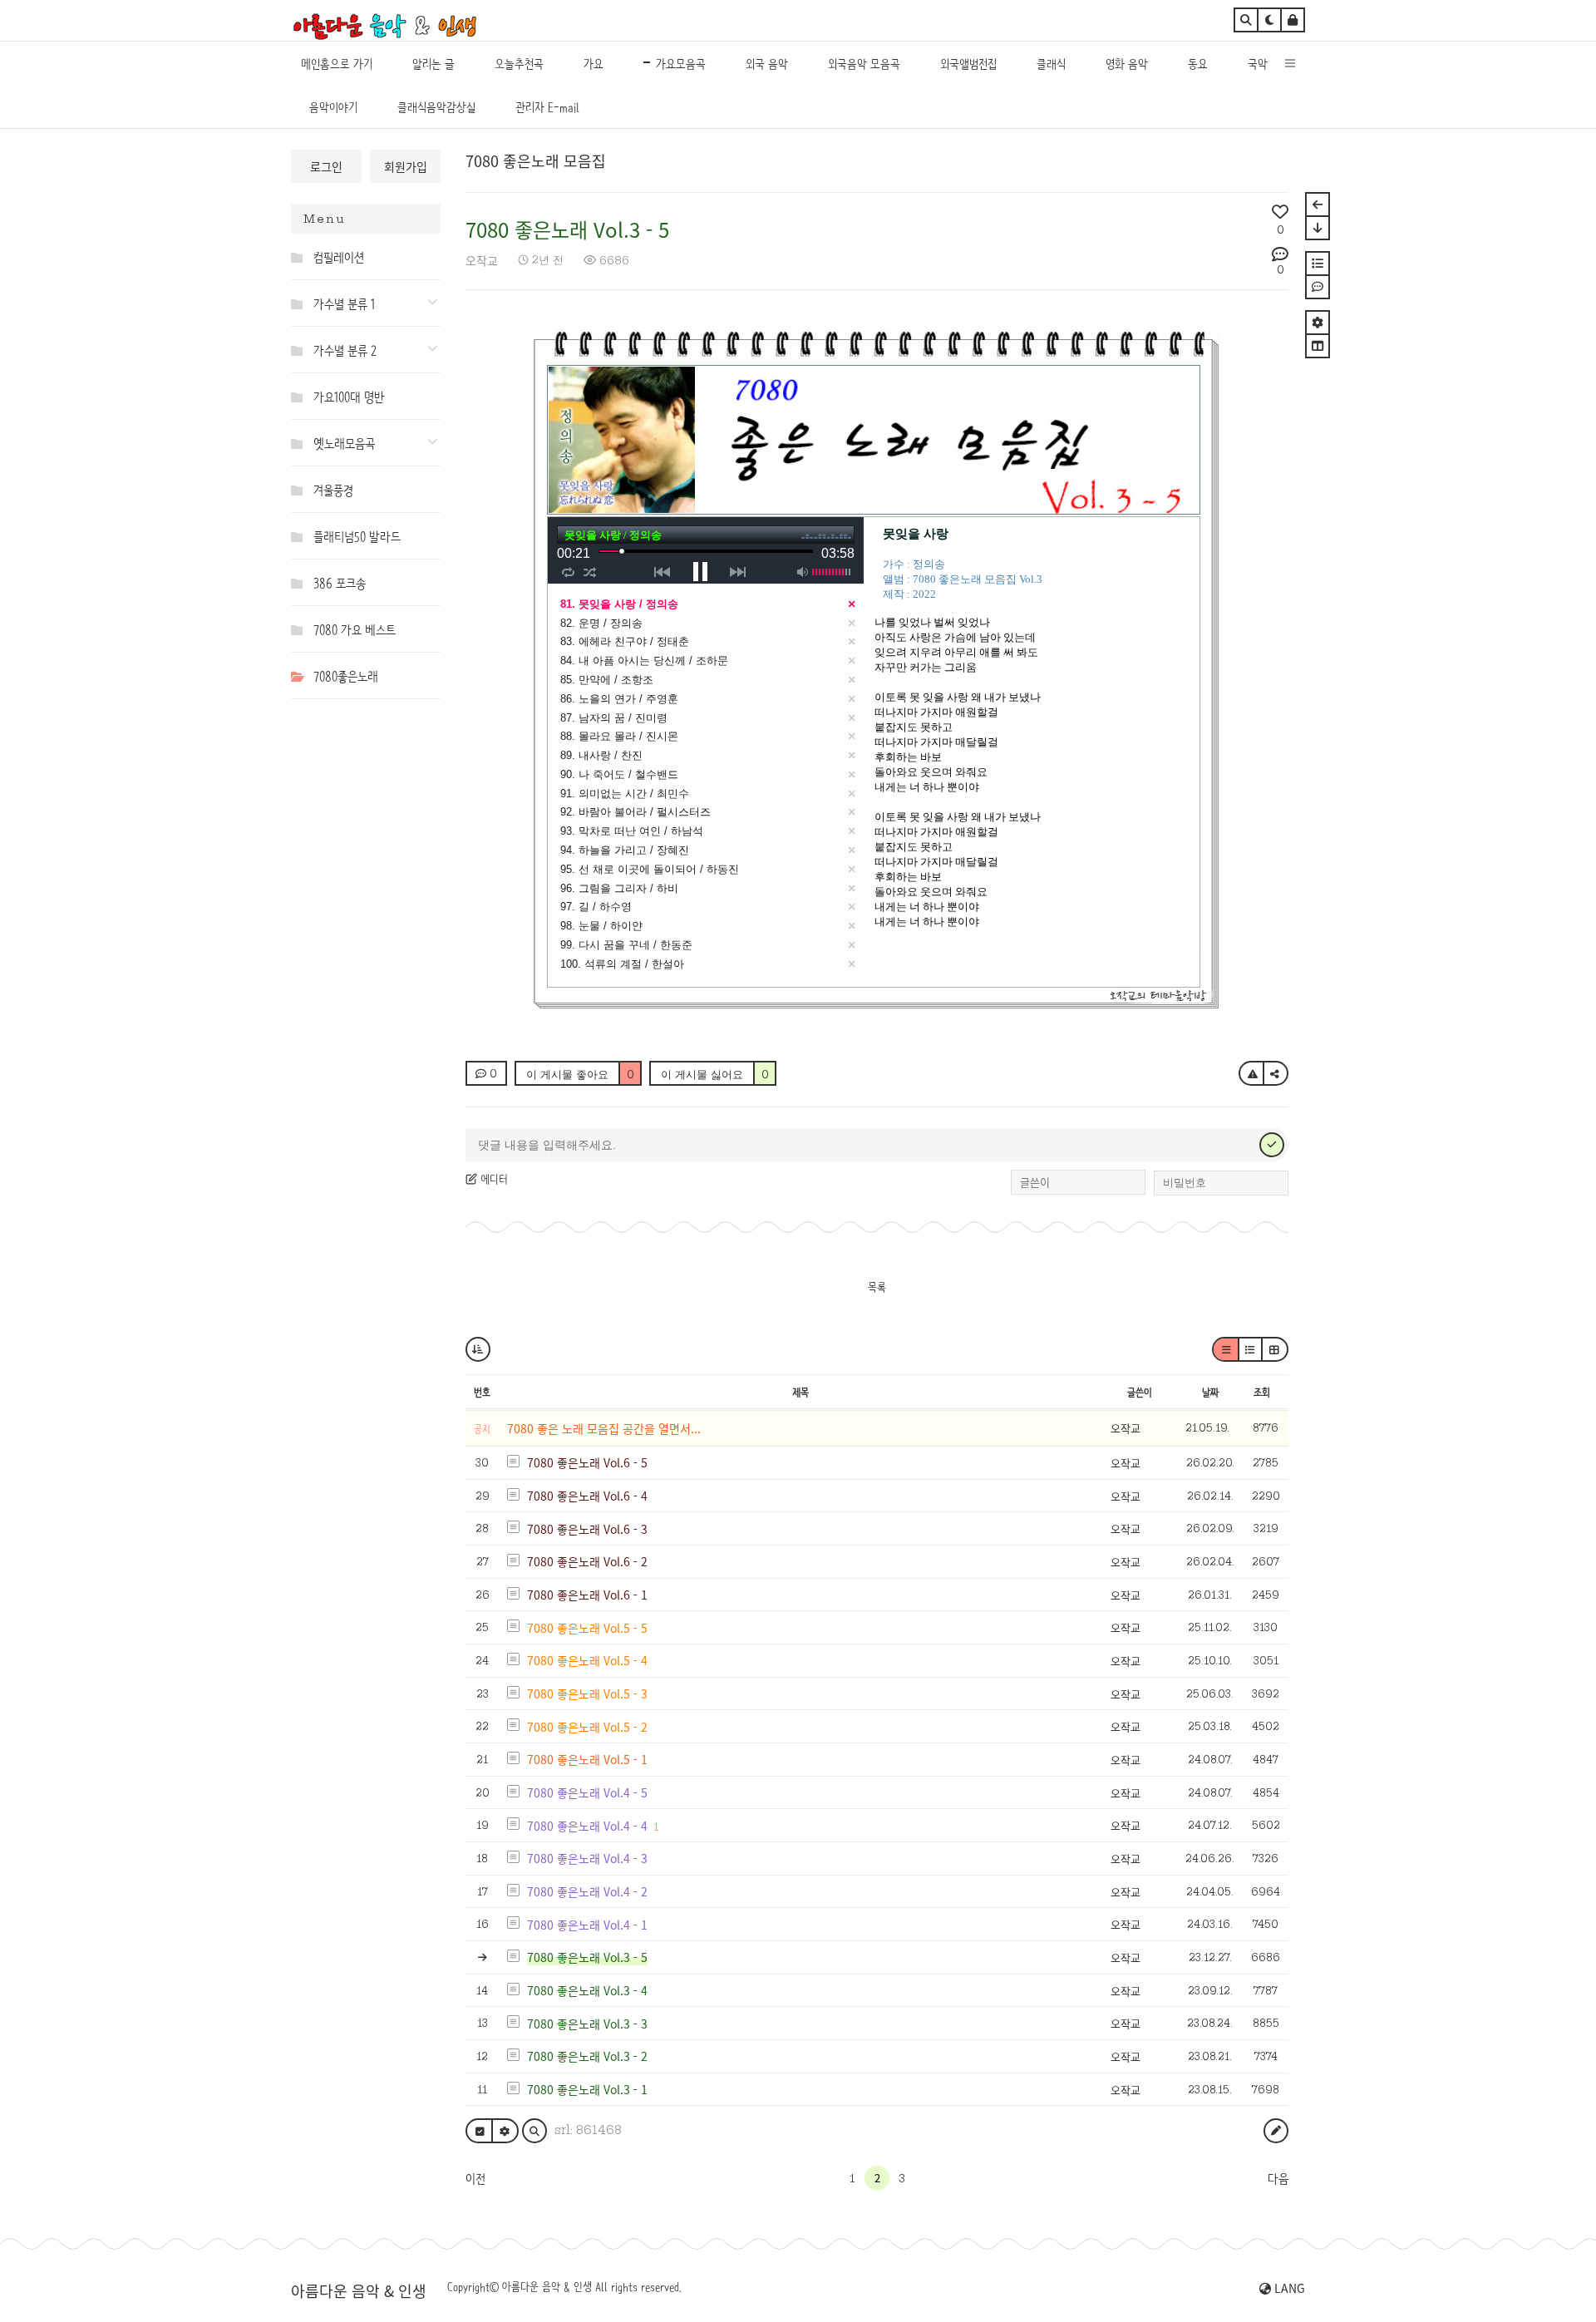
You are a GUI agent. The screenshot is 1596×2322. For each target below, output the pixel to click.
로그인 (326, 166)
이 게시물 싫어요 (715, 1074)
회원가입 (406, 166)
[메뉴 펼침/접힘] (300, 257)
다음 (1278, 2179)
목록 (877, 1287)
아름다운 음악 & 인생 (359, 2290)
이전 (475, 2179)
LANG (1288, 2288)
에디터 (493, 1179)
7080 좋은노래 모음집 (536, 160)
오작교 (482, 260)
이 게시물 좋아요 (580, 1074)
